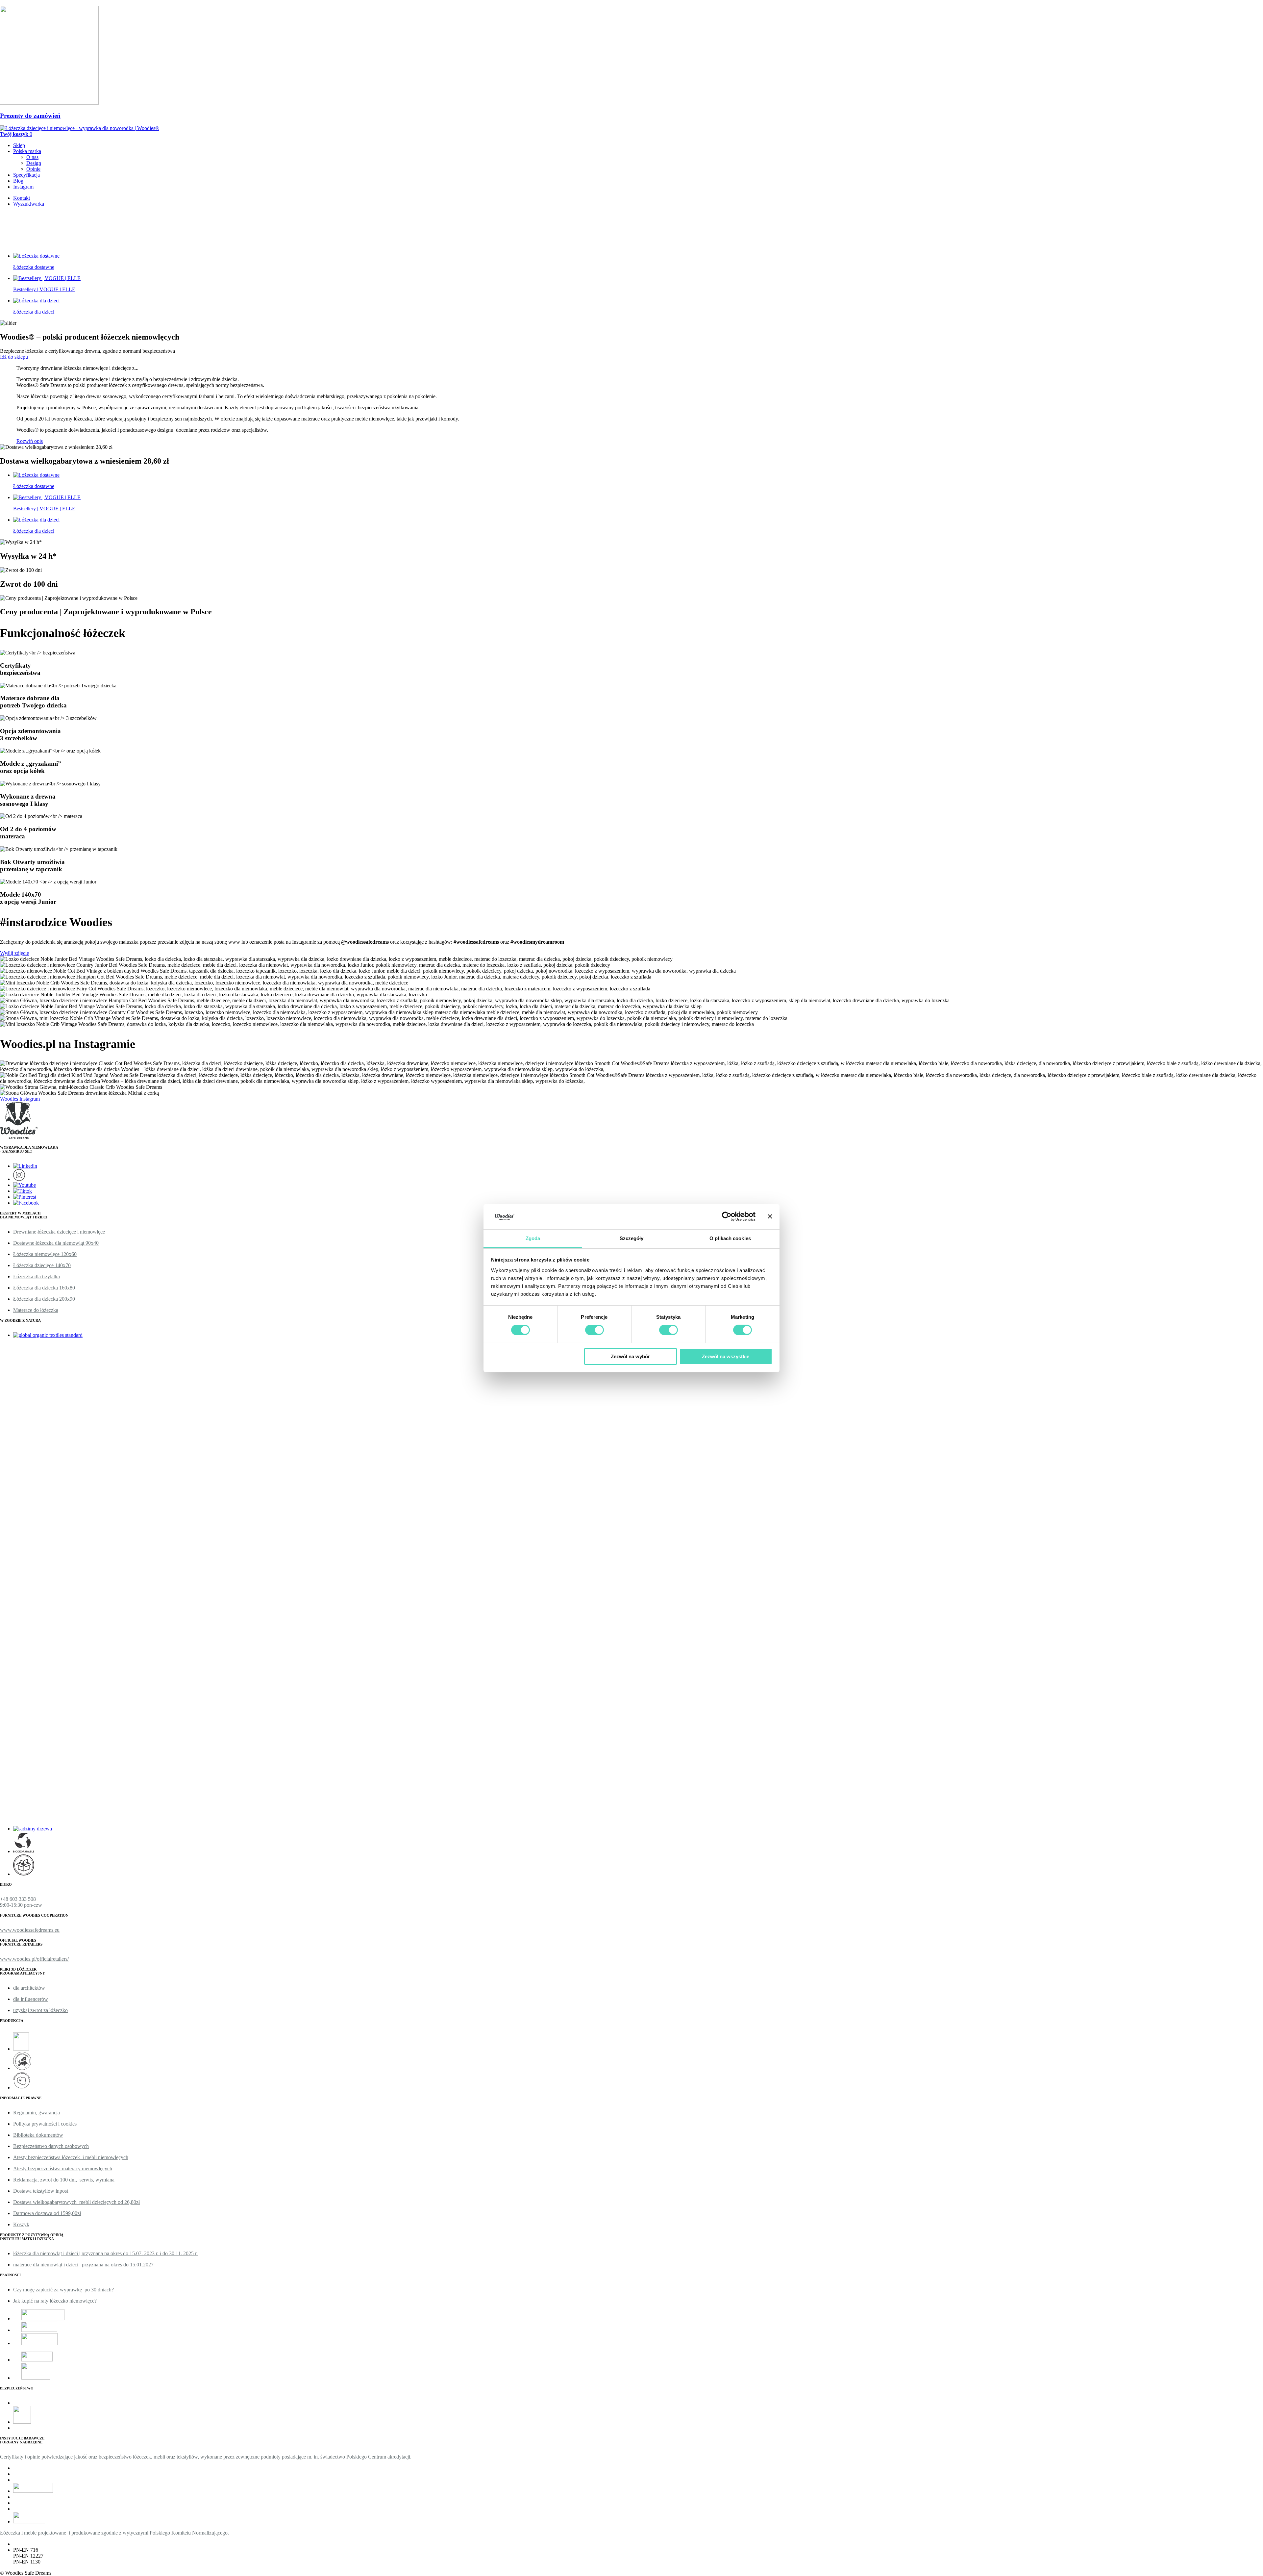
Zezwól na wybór (630, 1356)
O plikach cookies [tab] (730, 1238)
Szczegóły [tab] (632, 1238)
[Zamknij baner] (770, 1216)
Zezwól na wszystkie (726, 1356)
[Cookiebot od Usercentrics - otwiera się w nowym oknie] (727, 1216)
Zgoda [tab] (533, 1238)
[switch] (594, 1330)
